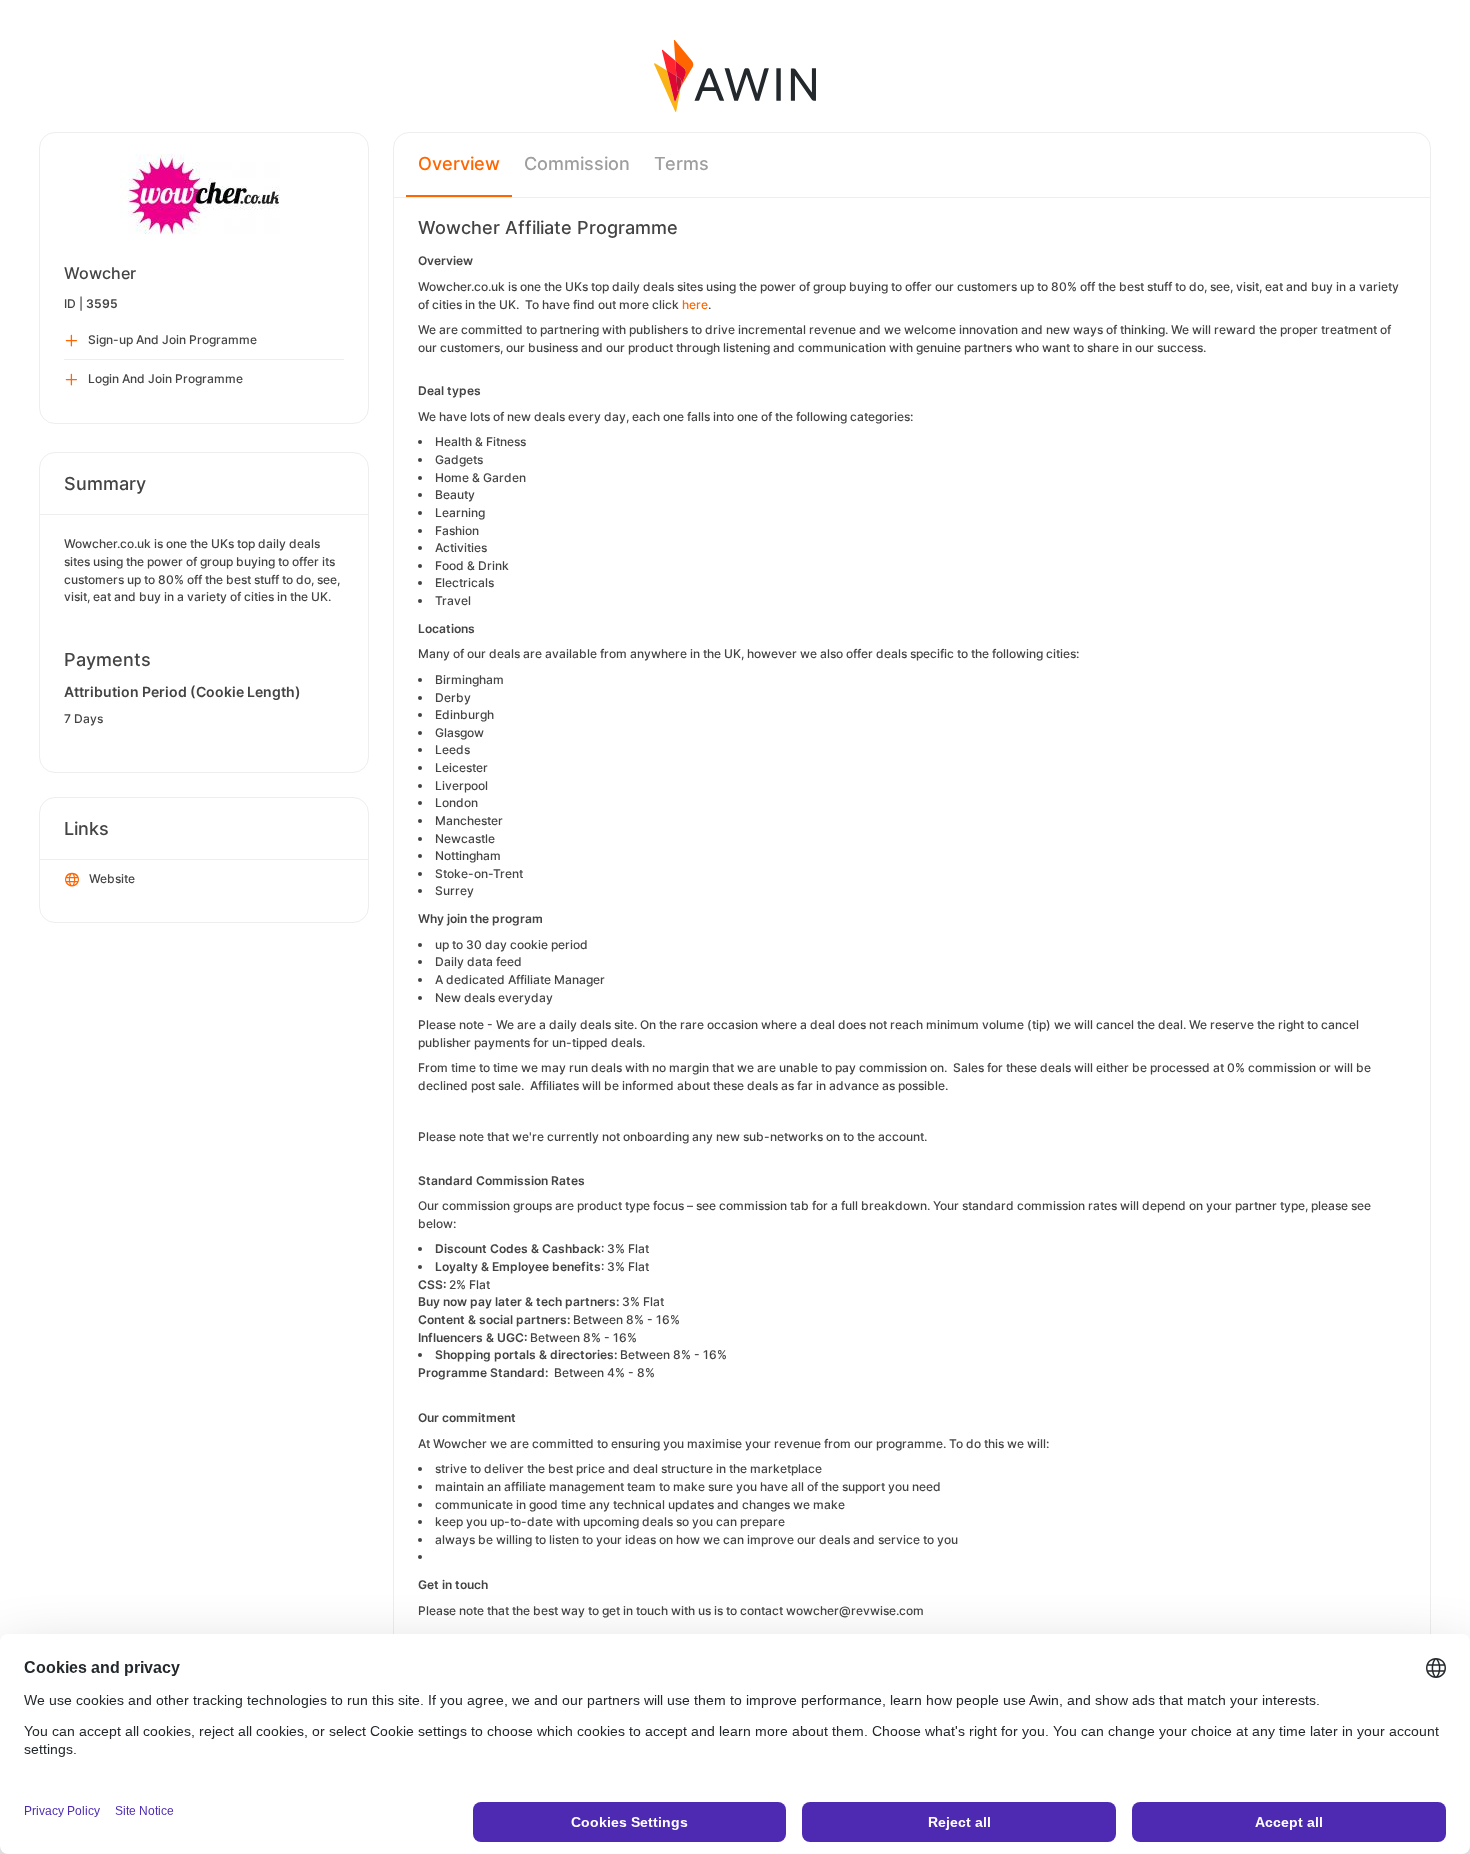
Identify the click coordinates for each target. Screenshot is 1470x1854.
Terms (681, 163)
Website (112, 878)
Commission (577, 163)
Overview (459, 163)
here (695, 304)
